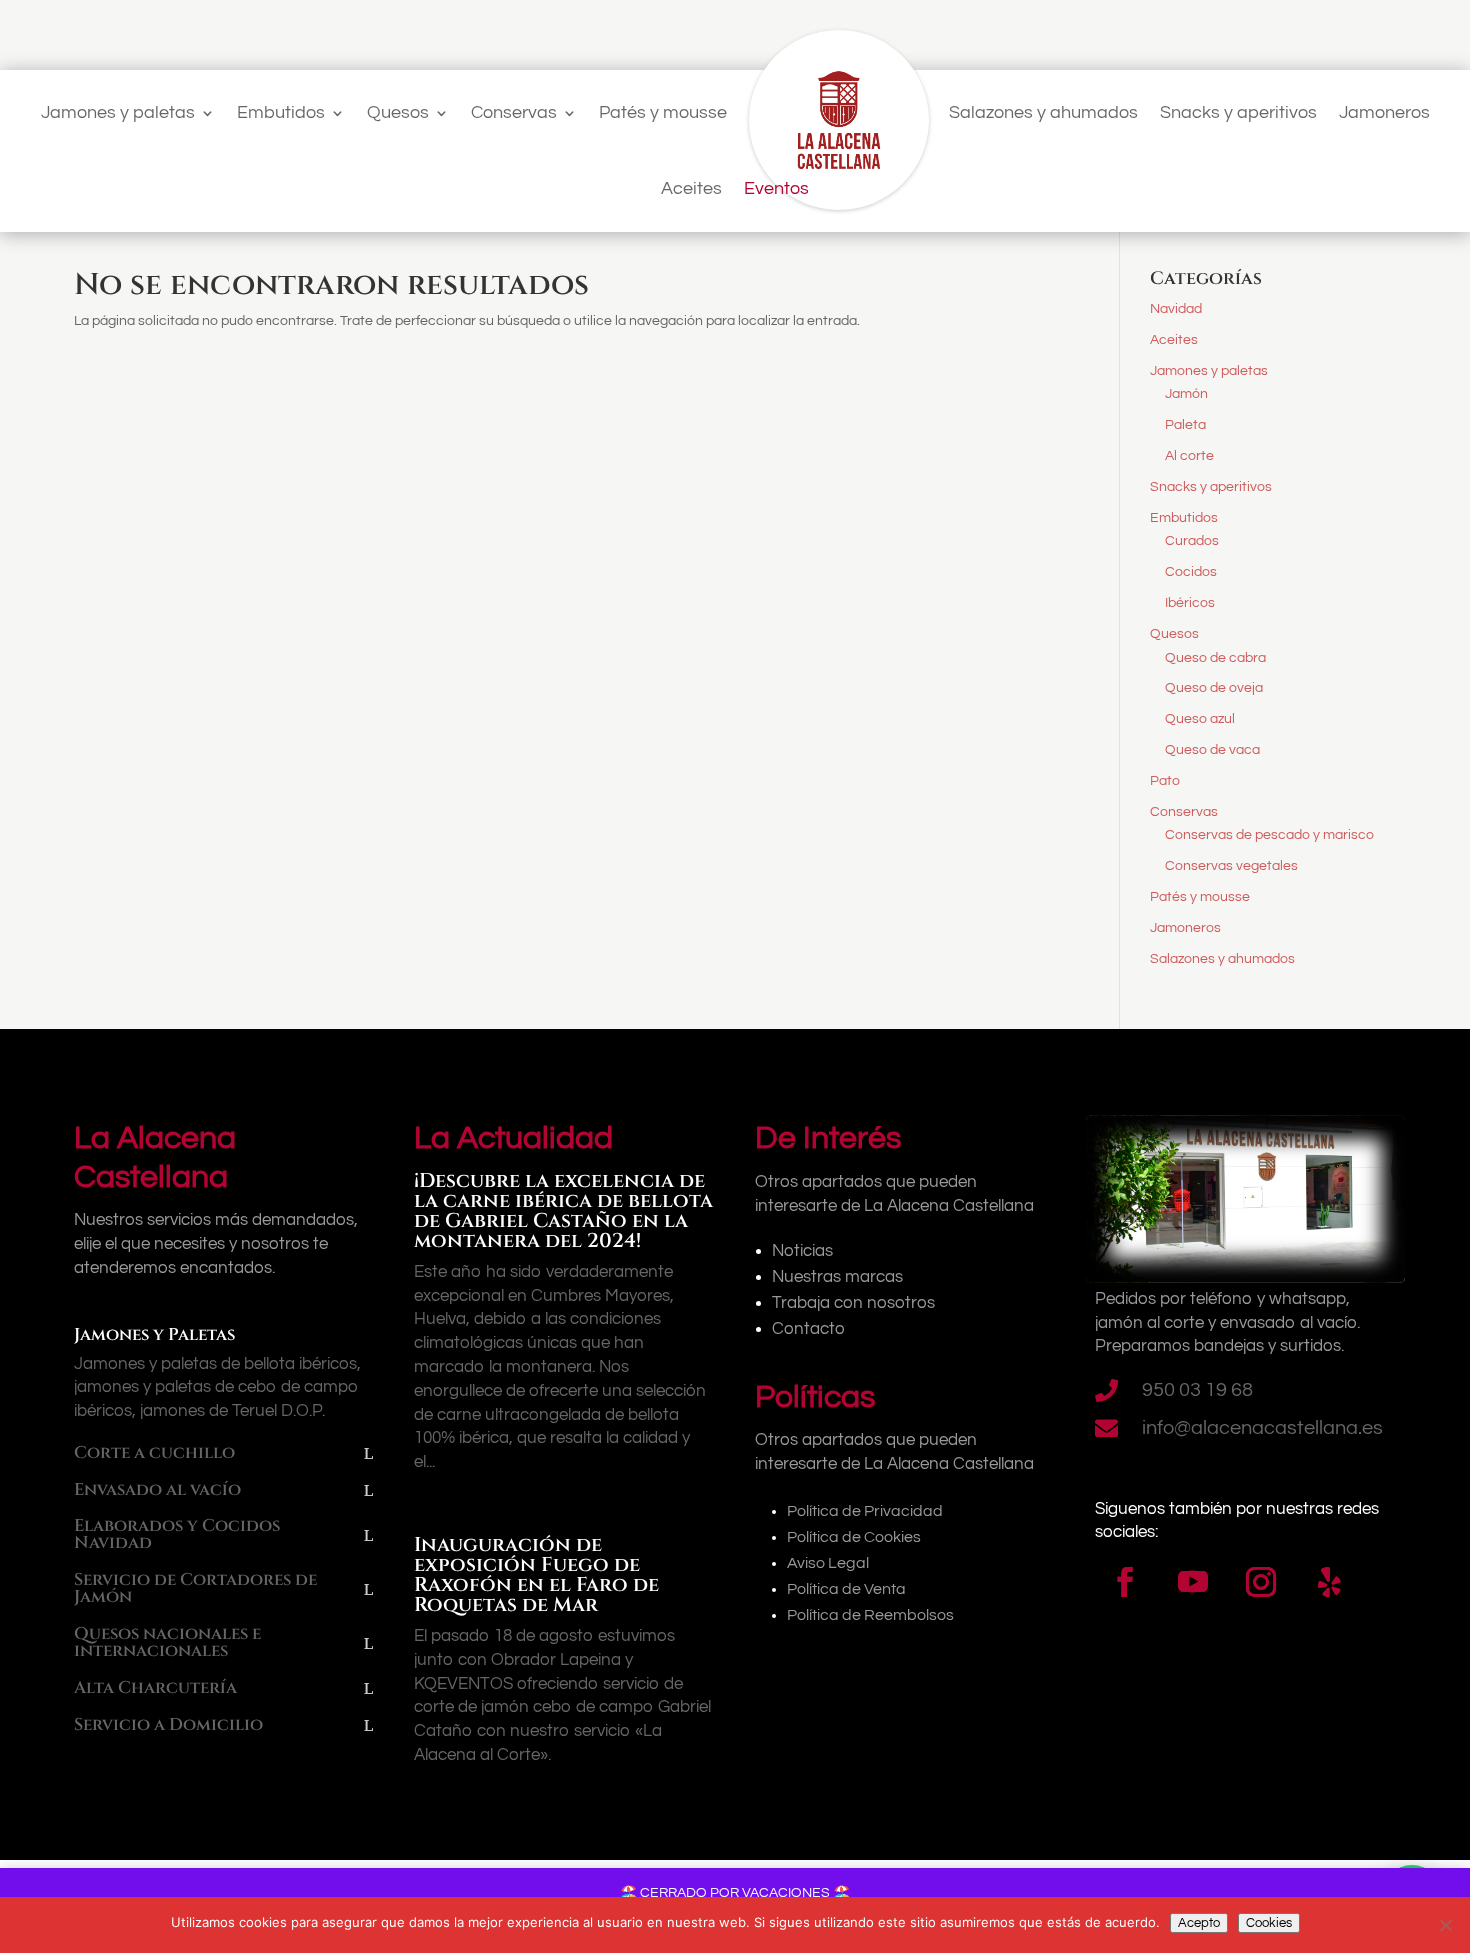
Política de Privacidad (865, 1511)
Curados (1192, 541)
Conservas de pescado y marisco (1269, 835)
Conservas (514, 112)
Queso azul (1200, 719)
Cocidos (1191, 572)
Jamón (1186, 394)
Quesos (398, 112)
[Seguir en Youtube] (1193, 1582)
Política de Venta (846, 1589)
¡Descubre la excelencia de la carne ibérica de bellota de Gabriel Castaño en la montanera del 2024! (563, 1210)
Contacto (808, 1329)
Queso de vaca (1212, 750)
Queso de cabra (1215, 658)
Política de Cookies (854, 1537)
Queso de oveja (1214, 688)
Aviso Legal (828, 1563)
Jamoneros (1384, 112)
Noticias (802, 1251)
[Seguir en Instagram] (1261, 1582)
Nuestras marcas (837, 1277)
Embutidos (281, 112)
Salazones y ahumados (1043, 112)
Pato (1165, 781)
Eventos (776, 188)
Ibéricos (1190, 603)
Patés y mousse (663, 112)
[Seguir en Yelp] (1329, 1582)
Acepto (1199, 1923)
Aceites (691, 188)
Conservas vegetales (1231, 866)
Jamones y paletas (118, 112)
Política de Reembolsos (870, 1615)
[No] (1445, 1925)
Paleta (1185, 425)
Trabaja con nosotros (853, 1303)
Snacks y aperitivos (1238, 112)
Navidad (1176, 309)
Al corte (1189, 456)
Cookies (1269, 1923)
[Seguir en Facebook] (1125, 1582)
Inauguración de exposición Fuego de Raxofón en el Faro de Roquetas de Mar (536, 1574)
